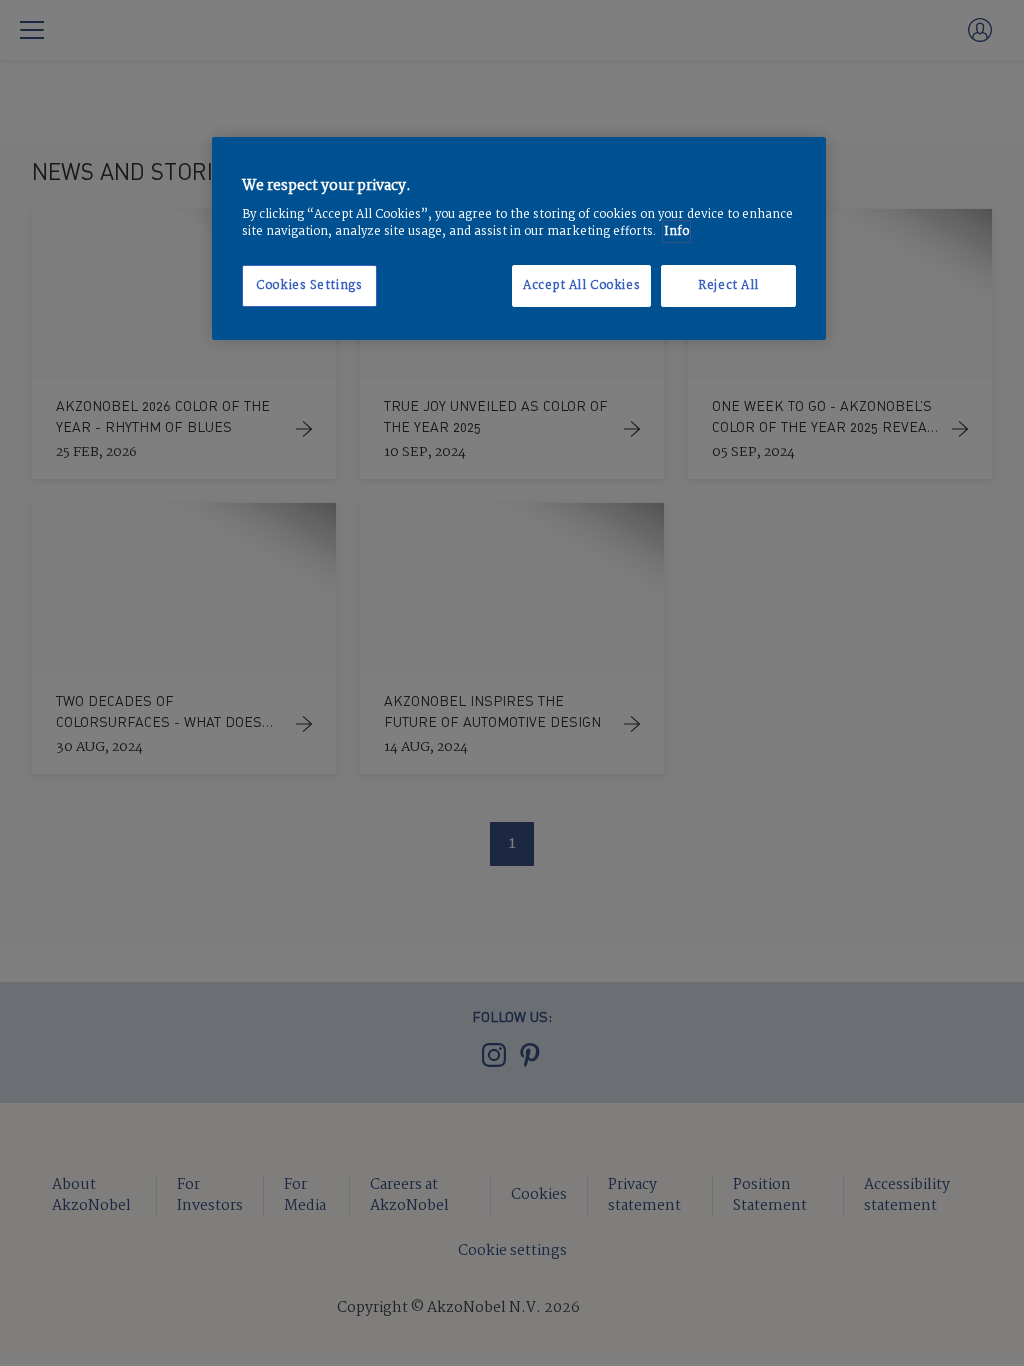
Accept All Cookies (581, 285)
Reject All (728, 285)
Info (676, 231)
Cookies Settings (309, 285)
